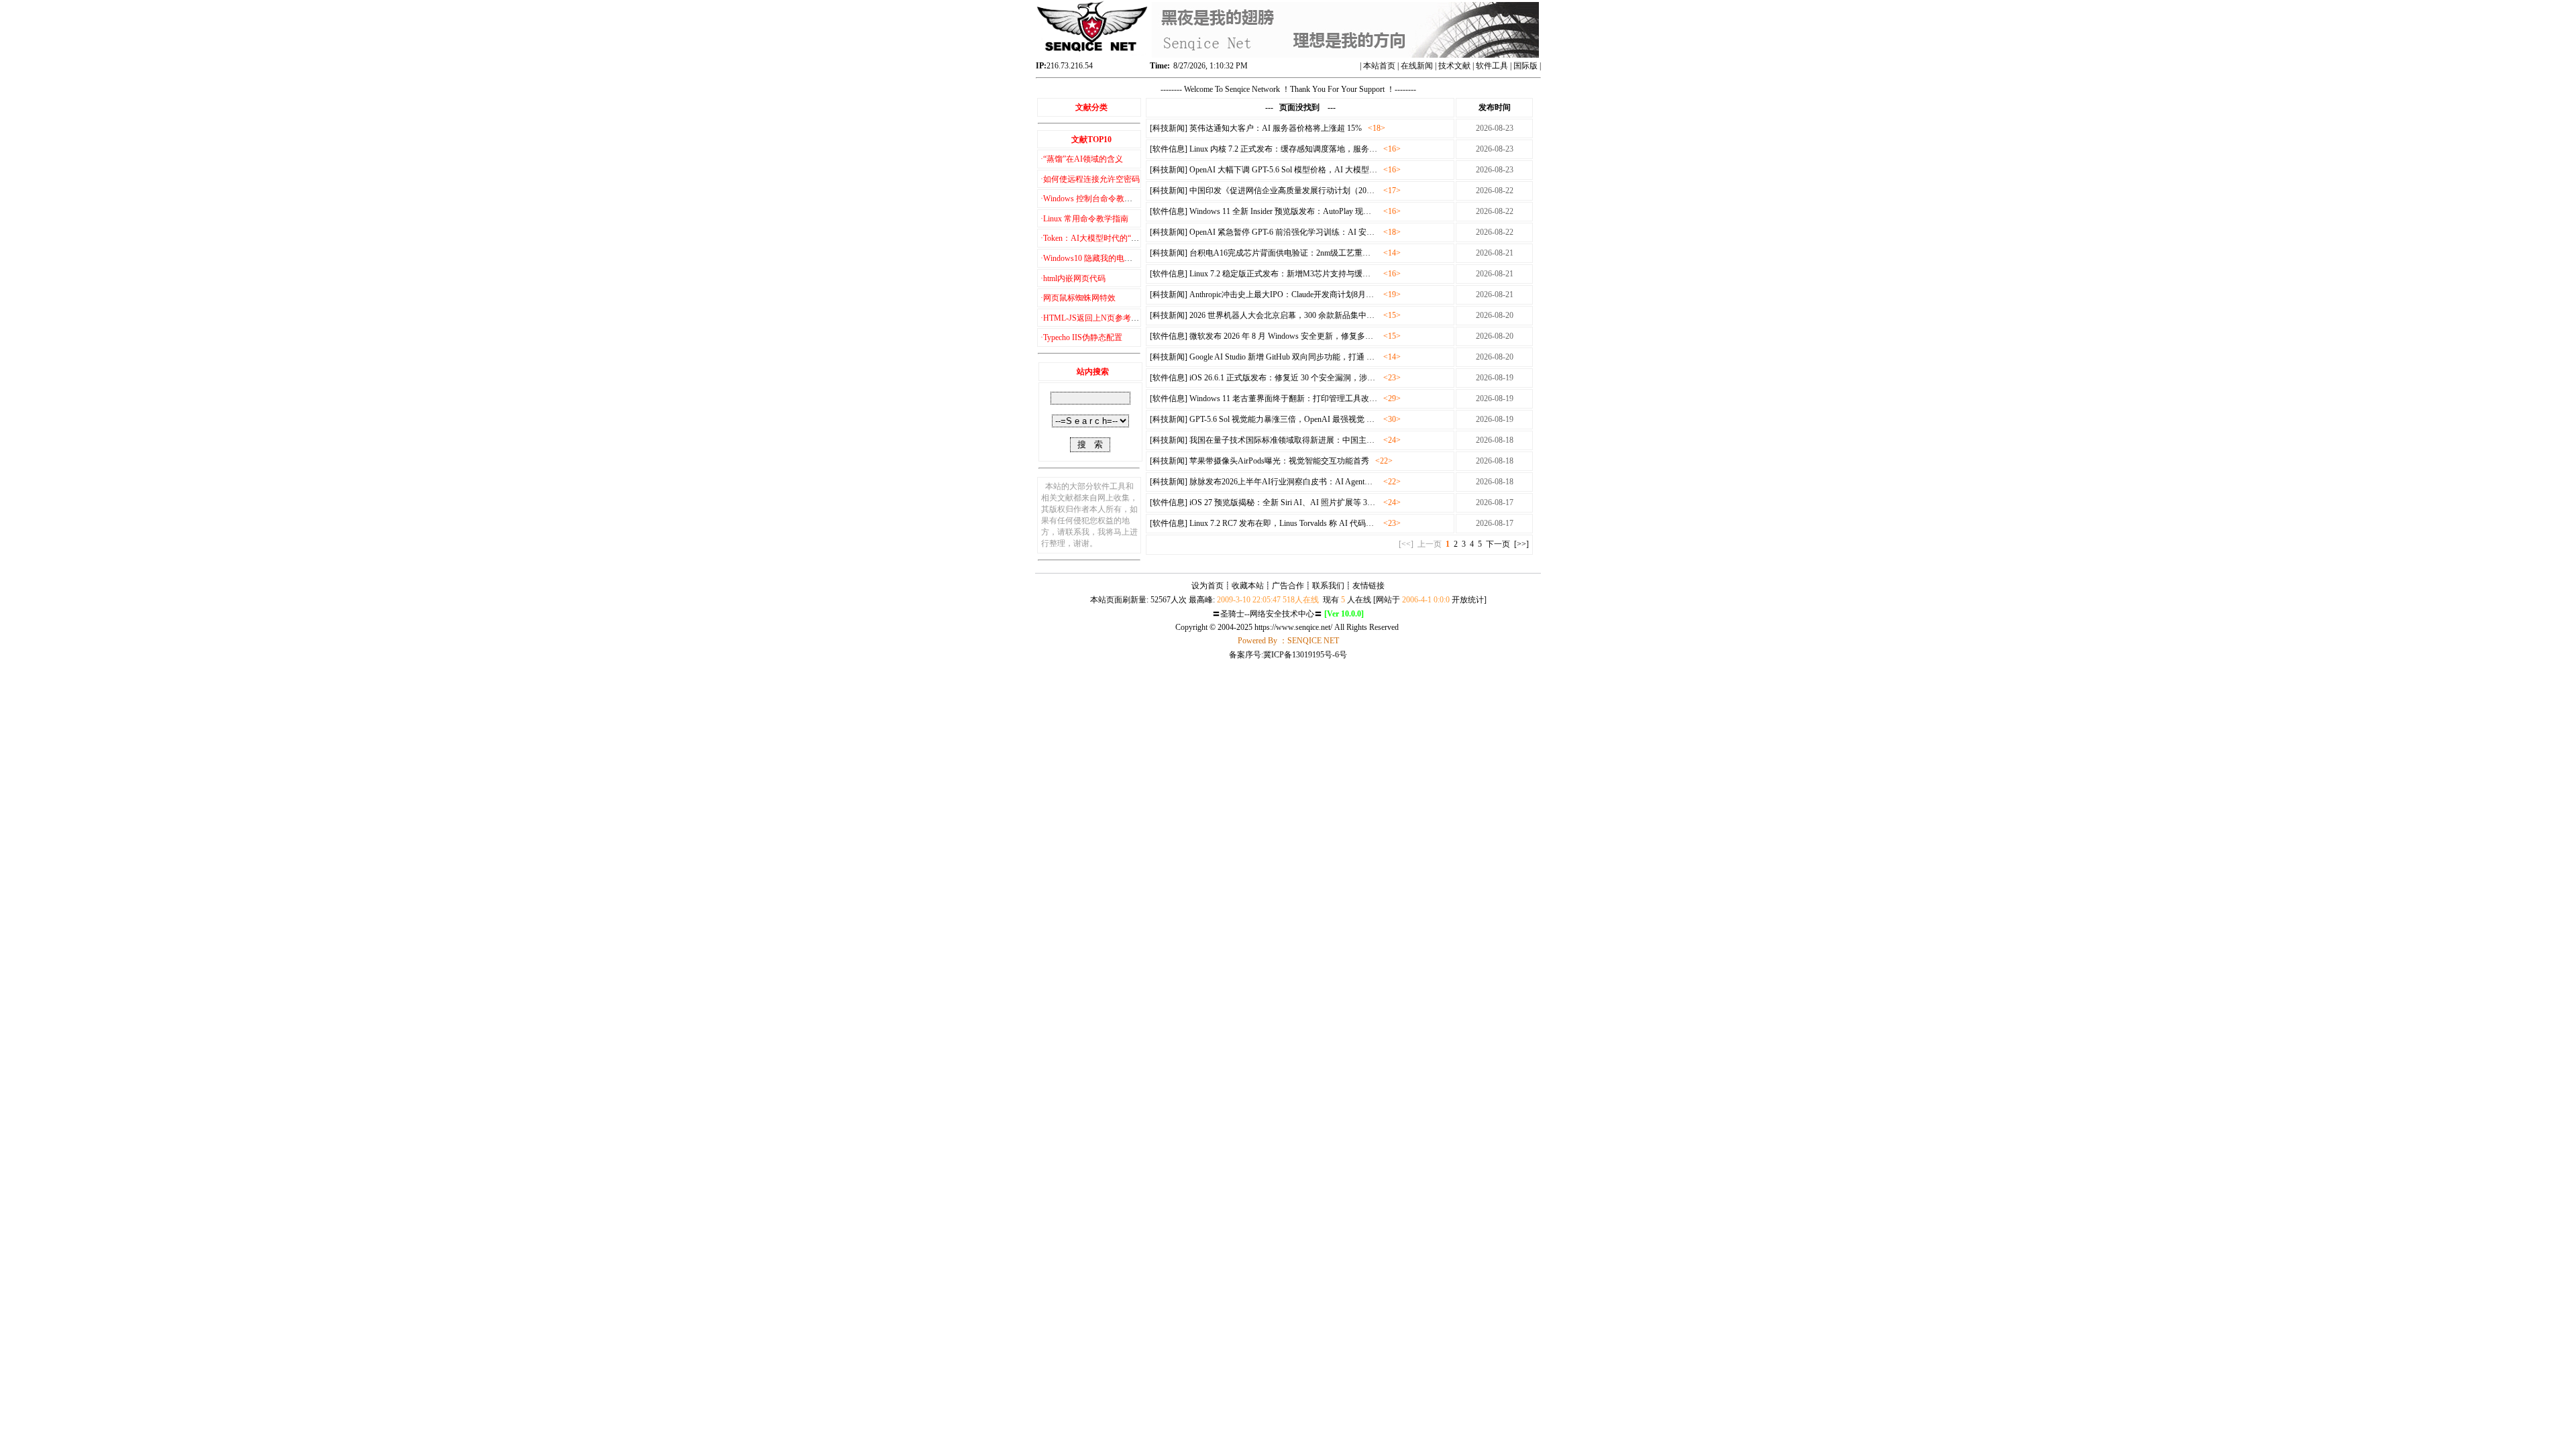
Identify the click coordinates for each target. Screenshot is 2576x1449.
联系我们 (1328, 586)
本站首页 (1379, 66)
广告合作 (1288, 586)
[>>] (1521, 544)
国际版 (1525, 66)
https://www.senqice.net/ (1293, 627)
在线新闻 (1417, 66)
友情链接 (1368, 586)
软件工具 (1492, 66)
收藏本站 (1248, 586)
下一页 (1498, 544)
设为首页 (1207, 586)
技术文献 (1454, 66)
